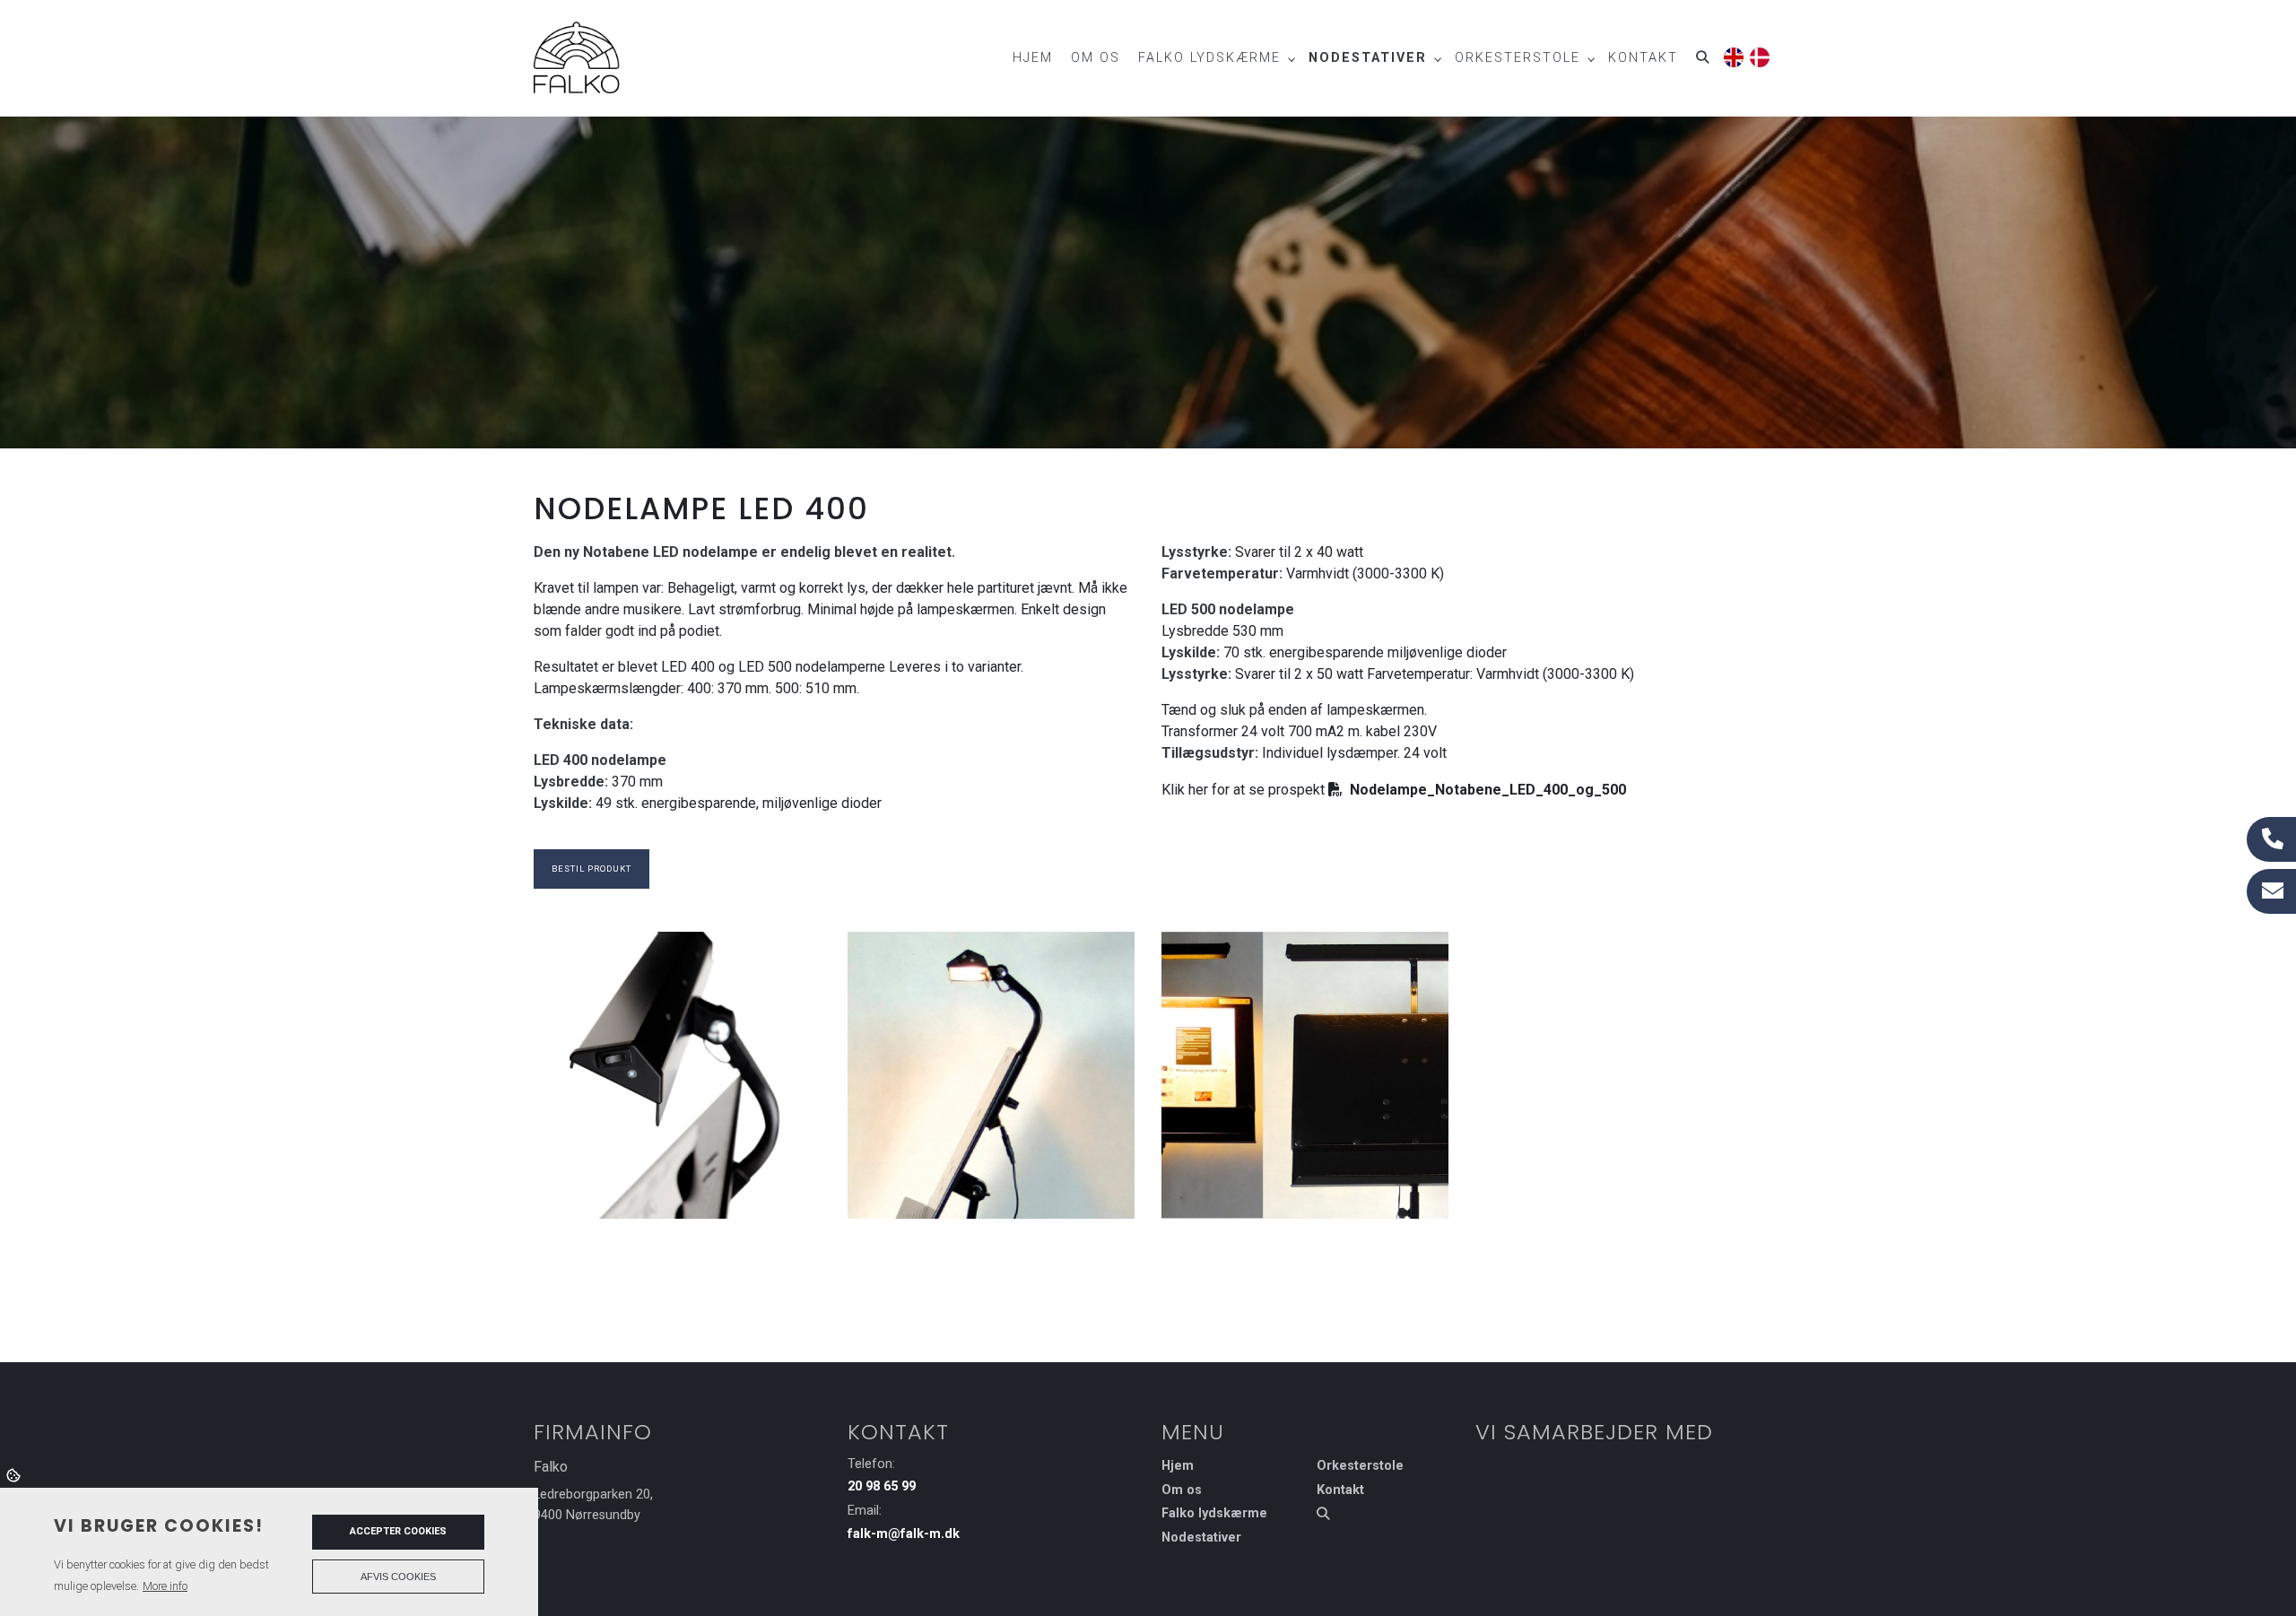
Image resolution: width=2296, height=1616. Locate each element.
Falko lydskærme (1214, 1514)
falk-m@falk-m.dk (904, 1534)
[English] (1732, 54)
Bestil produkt (591, 869)
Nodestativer (1201, 1538)
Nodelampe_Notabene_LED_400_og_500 (1488, 790)
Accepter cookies (398, 1531)
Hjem (1178, 1466)
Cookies (15, 1474)
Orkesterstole (1360, 1466)
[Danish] (1758, 54)
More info (165, 1586)
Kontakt (1340, 1490)
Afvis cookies (398, 1577)
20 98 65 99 (882, 1486)
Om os (1182, 1490)
